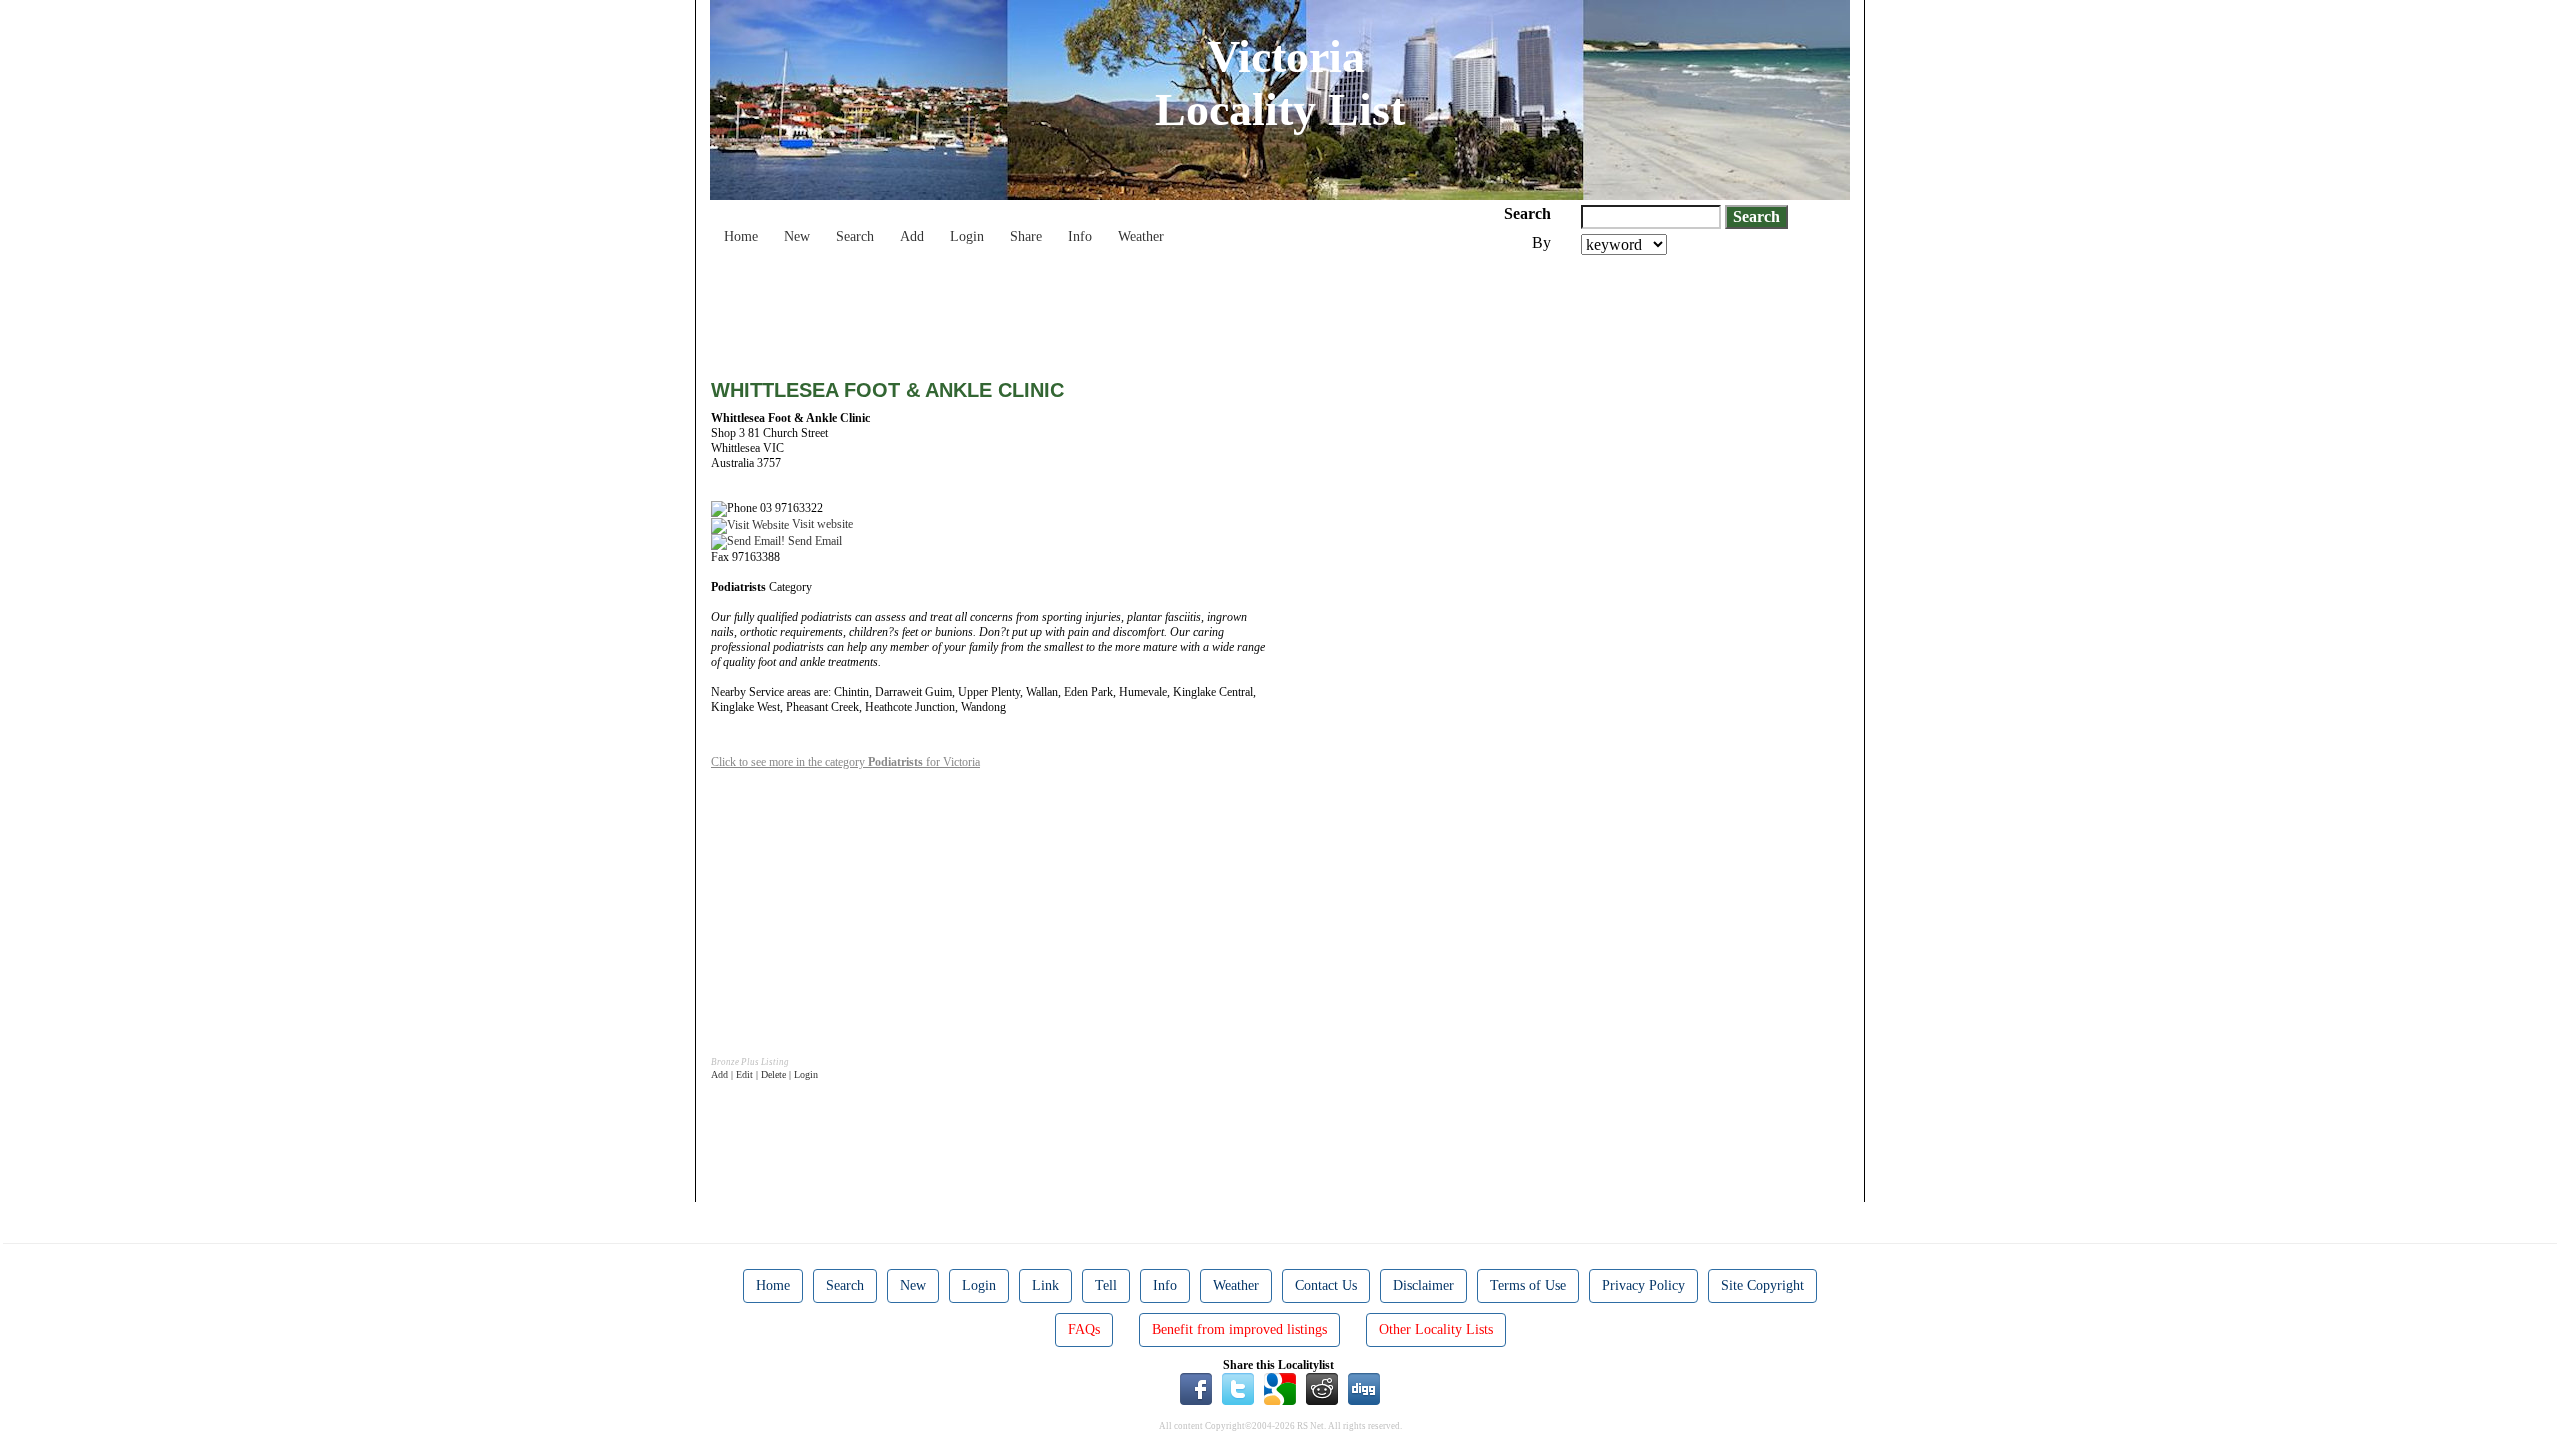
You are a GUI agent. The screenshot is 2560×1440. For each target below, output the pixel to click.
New (797, 236)
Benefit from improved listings (1239, 1329)
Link (1045, 1285)
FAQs (1084, 1329)
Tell (1106, 1285)
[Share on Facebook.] (1196, 1388)
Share (1026, 236)
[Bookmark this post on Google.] (1280, 1388)
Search (855, 236)
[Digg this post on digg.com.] (1364, 1388)
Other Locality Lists (1436, 1329)
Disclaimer (1423, 1285)
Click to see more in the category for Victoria (845, 762)
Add (912, 236)
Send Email (813, 541)
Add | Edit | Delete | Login (764, 1074)
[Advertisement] (1075, 310)
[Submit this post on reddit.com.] (1322, 1388)
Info (1080, 236)
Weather (1141, 236)
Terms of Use (1528, 1285)
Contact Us (1326, 1285)
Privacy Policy (1643, 1285)
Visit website (821, 524)
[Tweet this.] (1238, 1388)
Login (967, 236)
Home (741, 236)
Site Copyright (1762, 1285)
